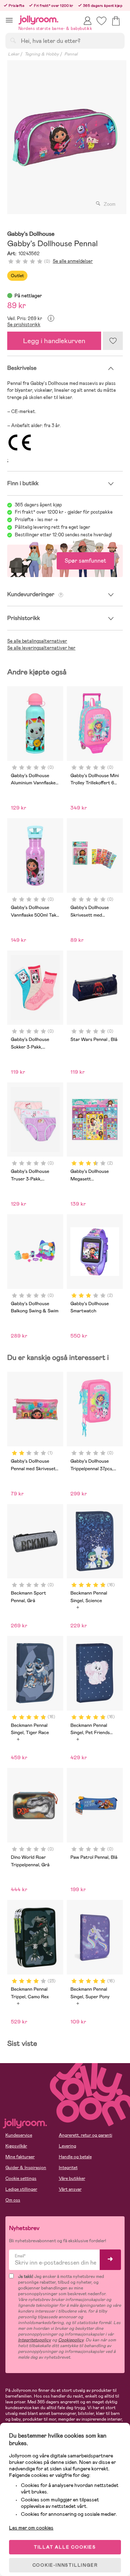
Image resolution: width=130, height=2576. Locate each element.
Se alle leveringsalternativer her (41, 648)
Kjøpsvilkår (16, 2146)
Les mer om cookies (31, 2528)
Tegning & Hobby (42, 54)
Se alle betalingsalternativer (37, 641)
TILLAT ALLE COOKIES (65, 2547)
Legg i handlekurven (54, 341)
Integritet (68, 2168)
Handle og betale (75, 2157)
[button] (9, 20)
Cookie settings (21, 2178)
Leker (14, 54)
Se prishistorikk (24, 325)
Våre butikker (72, 2178)
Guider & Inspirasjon (26, 2168)
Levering (68, 2146)
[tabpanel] (65, 137)
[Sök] (13, 40)
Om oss (13, 2200)
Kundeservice (19, 2135)
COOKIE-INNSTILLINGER (65, 2565)
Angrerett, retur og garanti (86, 2135)
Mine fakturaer (20, 2157)
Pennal (71, 54)
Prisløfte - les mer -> (36, 520)
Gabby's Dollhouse (31, 234)
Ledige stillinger (21, 2189)
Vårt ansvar (70, 2189)
